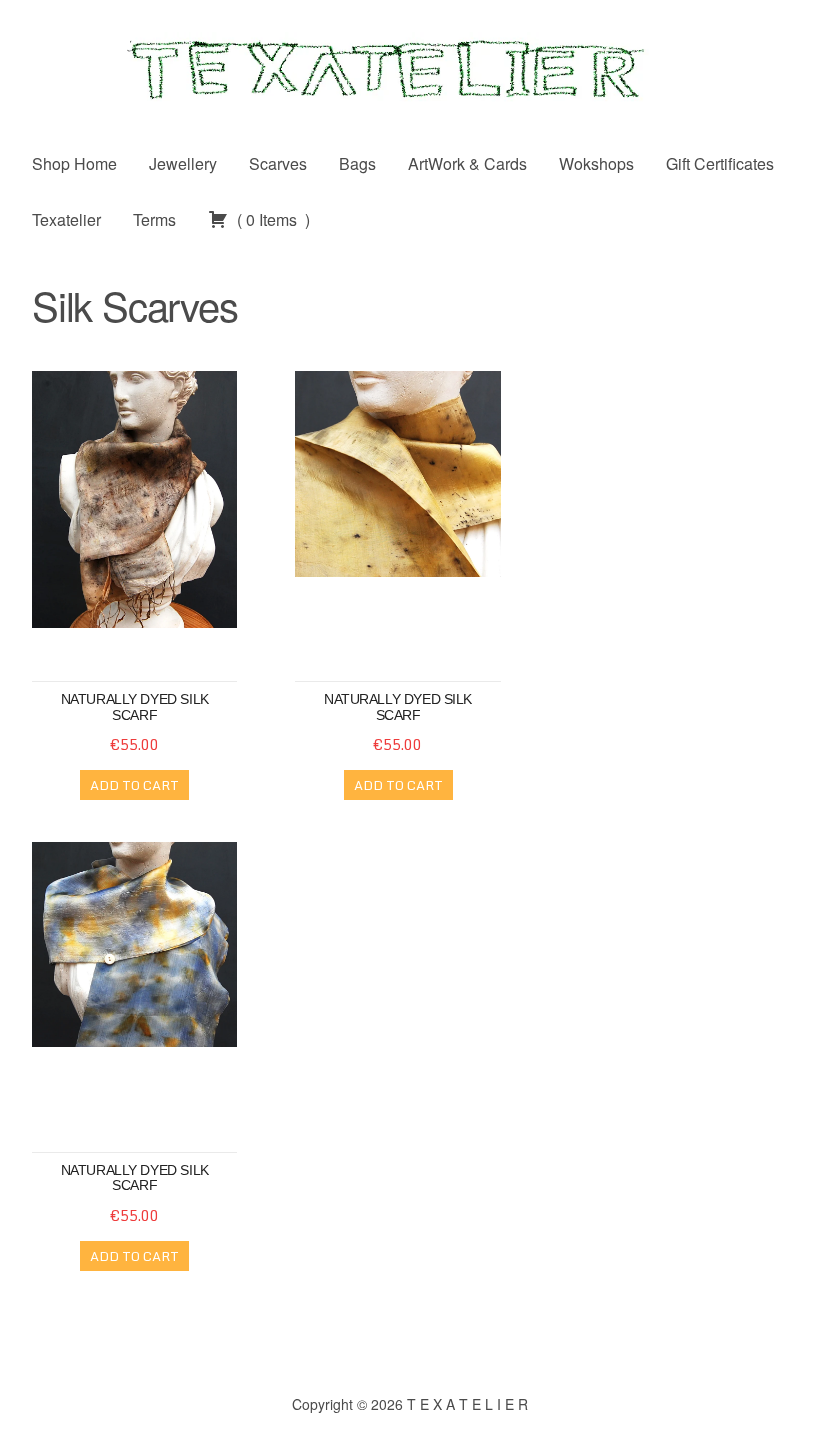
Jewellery (183, 163)
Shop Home (74, 163)
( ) (271, 219)
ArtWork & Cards (467, 163)
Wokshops (596, 163)
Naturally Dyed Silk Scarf (398, 706)
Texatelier (66, 219)
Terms (154, 219)
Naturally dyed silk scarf (135, 706)
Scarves (278, 163)
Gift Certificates (720, 163)
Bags (357, 163)
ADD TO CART (134, 785)
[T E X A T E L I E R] (410, 68)
